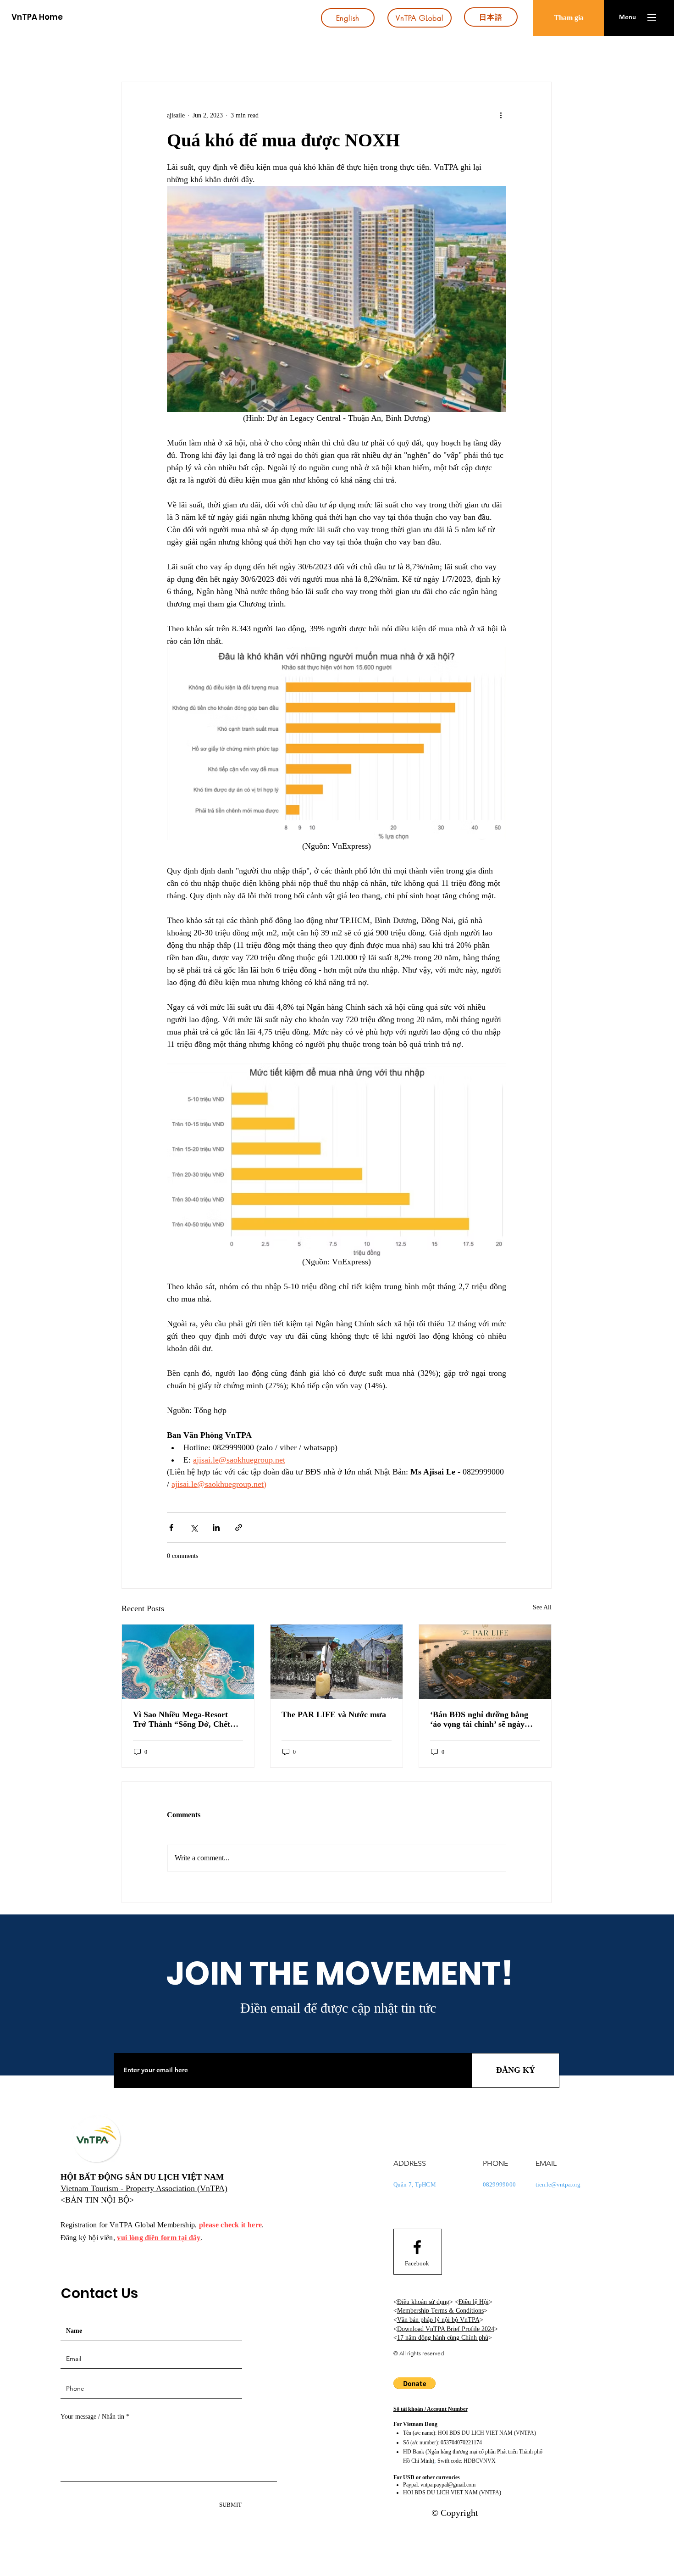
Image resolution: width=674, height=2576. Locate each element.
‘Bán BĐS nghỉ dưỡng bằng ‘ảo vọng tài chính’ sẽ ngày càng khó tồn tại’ (479, 1719)
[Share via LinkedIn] (216, 1527)
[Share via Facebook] (171, 1527)
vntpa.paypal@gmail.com (448, 2485)
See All (542, 1607)
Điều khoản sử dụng (423, 2302)
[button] (627, 17)
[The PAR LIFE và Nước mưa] (337, 1662)
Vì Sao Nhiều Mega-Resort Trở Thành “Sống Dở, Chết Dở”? (182, 1719)
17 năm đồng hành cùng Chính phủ (443, 2338)
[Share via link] (239, 1527)
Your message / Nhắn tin (92, 2417)
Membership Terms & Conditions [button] (440, 2311)
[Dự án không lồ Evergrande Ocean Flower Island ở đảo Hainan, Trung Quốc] (188, 1662)
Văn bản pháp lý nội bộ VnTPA (438, 2320)
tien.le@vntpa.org (558, 2184)
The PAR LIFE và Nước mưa (334, 1714)
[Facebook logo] (417, 2247)
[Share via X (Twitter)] (194, 1527)
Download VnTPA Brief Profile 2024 (446, 2329)
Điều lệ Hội (474, 2302)
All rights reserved (422, 2353)
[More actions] (501, 115)
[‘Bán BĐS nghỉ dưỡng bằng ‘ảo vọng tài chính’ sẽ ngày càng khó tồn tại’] (485, 1662)
